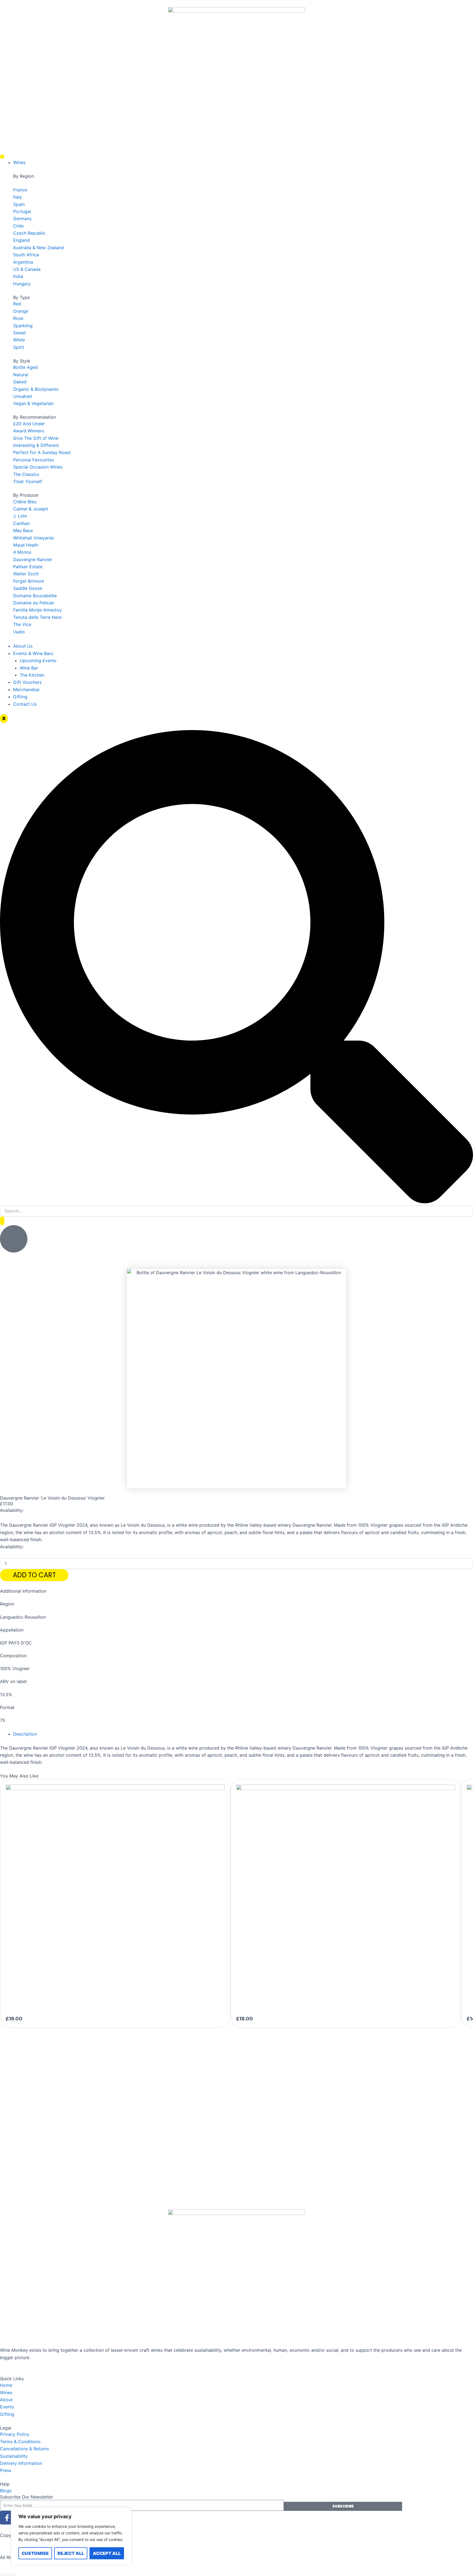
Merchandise (26, 690)
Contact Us (25, 704)
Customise (35, 2553)
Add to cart (34, 1575)
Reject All (71, 2553)
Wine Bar (29, 668)
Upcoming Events (38, 660)
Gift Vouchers (27, 682)
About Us (23, 646)
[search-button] (2, 1221)
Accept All (107, 2553)
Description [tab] (25, 1734)
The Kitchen (32, 675)
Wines (19, 162)
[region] (71, 2536)
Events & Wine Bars (33, 653)
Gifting (20, 697)
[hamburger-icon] (2, 157)
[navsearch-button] (236, 1202)
